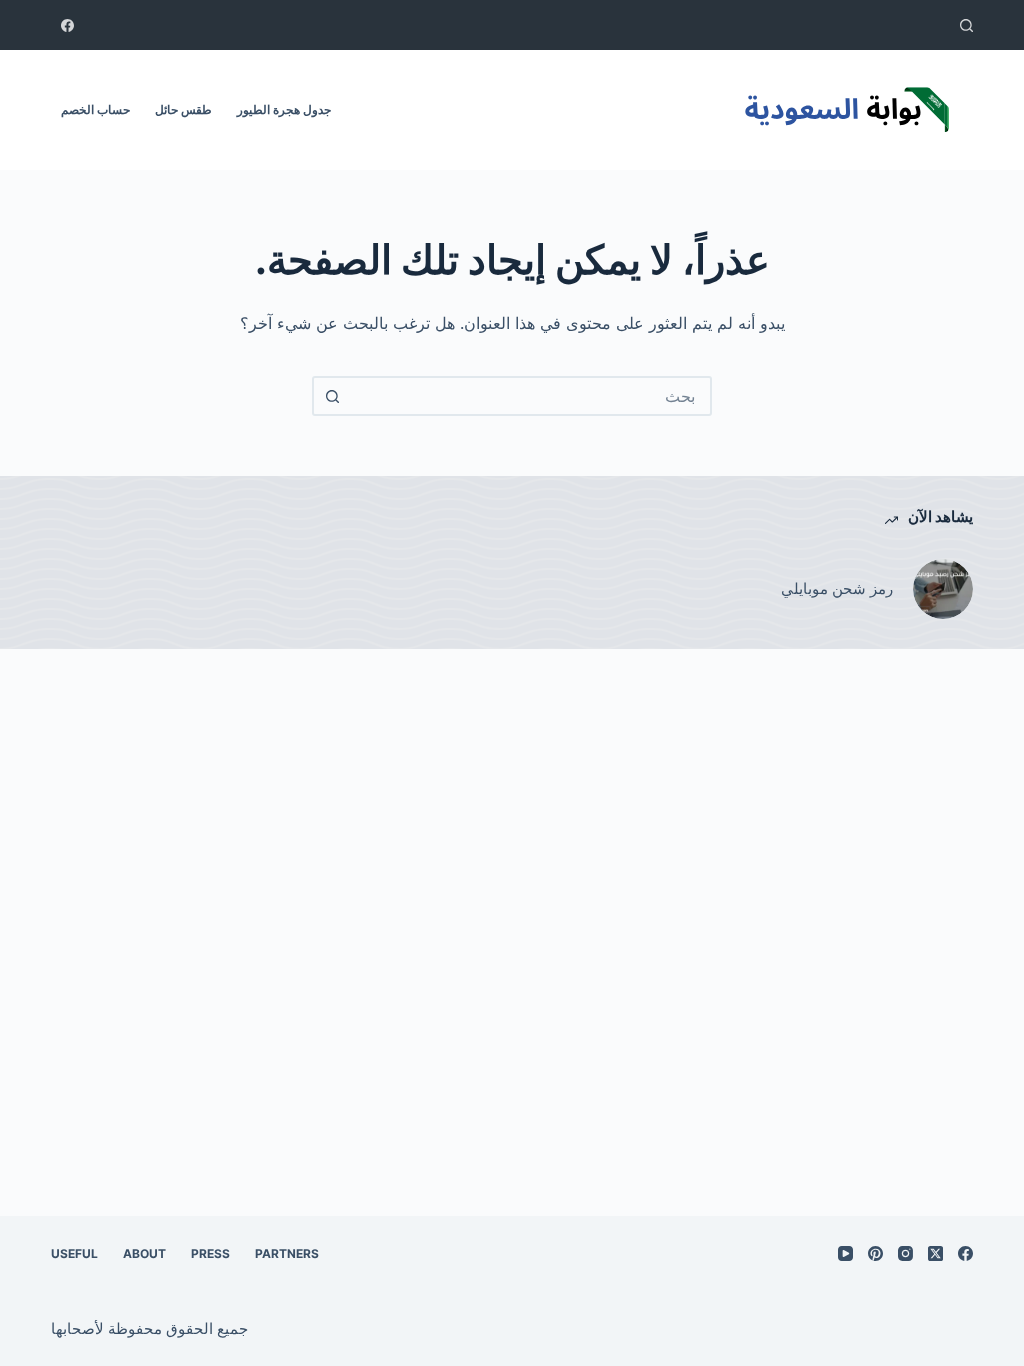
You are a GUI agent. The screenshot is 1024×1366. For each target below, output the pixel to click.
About (144, 1253)
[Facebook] (67, 25)
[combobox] (530, 396)
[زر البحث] (332, 396)
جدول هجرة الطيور (284, 109)
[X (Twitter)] (935, 1253)
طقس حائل (183, 109)
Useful (74, 1253)
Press (210, 1253)
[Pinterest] (875, 1253)
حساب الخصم (95, 109)
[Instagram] (905, 1253)
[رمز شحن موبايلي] (943, 589)
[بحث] (966, 25)
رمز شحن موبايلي (837, 588)
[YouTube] (845, 1253)
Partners (287, 1253)
